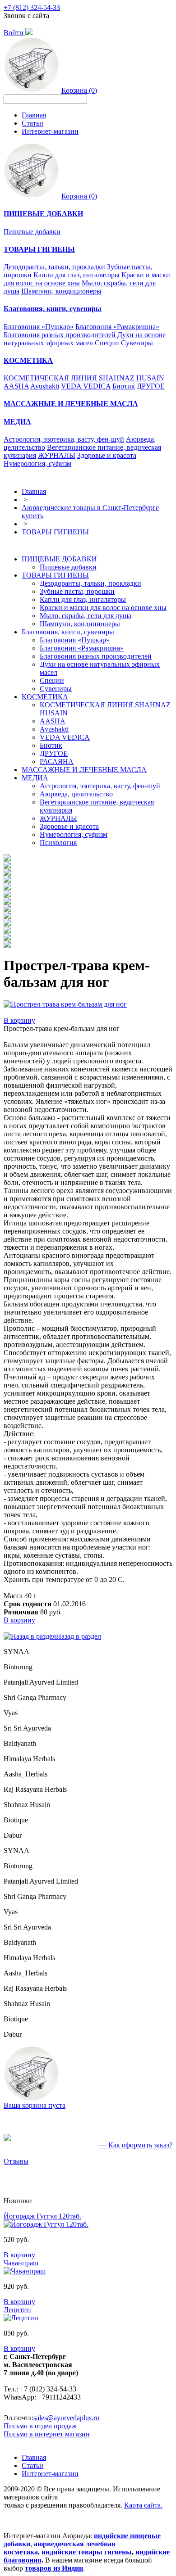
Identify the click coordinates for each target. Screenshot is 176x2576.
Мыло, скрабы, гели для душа (86, 616)
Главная (34, 115)
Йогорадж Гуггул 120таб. (42, 2216)
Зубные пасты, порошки (77, 591)
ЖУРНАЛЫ (57, 455)
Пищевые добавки (32, 232)
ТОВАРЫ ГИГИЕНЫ (55, 532)
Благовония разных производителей (60, 335)
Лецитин (17, 2310)
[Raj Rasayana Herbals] (7, 924)
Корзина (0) (79, 90)
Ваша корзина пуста (35, 2105)
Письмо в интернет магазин (47, 2434)
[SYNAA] (7, 859)
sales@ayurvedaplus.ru (66, 2418)
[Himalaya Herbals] (7, 909)
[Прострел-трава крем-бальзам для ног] (65, 1004)
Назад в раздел (79, 1636)
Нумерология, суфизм (37, 463)
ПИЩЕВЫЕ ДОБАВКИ (59, 559)
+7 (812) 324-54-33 (32, 7)
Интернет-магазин (50, 131)
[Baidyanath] (7, 902)
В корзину (19, 1020)
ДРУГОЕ (151, 386)
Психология (58, 843)
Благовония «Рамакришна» (117, 327)
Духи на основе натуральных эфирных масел (85, 339)
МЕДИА (35, 778)
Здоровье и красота (107, 455)
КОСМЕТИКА (45, 697)
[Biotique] (7, 938)
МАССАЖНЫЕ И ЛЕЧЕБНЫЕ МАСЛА (84, 770)
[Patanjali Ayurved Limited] (7, 873)
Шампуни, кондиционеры (61, 291)
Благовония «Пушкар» (39, 327)
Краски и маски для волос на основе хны (103, 608)
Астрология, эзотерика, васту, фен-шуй (64, 439)
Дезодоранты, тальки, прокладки (54, 267)
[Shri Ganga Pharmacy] (7, 880)
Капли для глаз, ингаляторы (76, 275)
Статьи (32, 123)
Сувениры (137, 343)
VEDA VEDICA (86, 386)
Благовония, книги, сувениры (68, 632)
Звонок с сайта (26, 16)
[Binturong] (7, 866)
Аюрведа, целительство (76, 794)
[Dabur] (7, 945)
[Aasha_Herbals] (7, 916)
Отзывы (16, 2161)
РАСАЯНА (57, 762)
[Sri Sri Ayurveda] (7, 895)
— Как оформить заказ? (136, 2145)
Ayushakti (45, 386)
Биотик (124, 386)
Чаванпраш (21, 2263)
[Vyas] (7, 888)
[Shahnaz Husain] (7, 931)
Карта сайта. (143, 2505)
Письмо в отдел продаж (40, 2426)
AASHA (16, 386)
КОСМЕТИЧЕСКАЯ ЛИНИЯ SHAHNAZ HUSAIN (84, 378)
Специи (107, 343)
